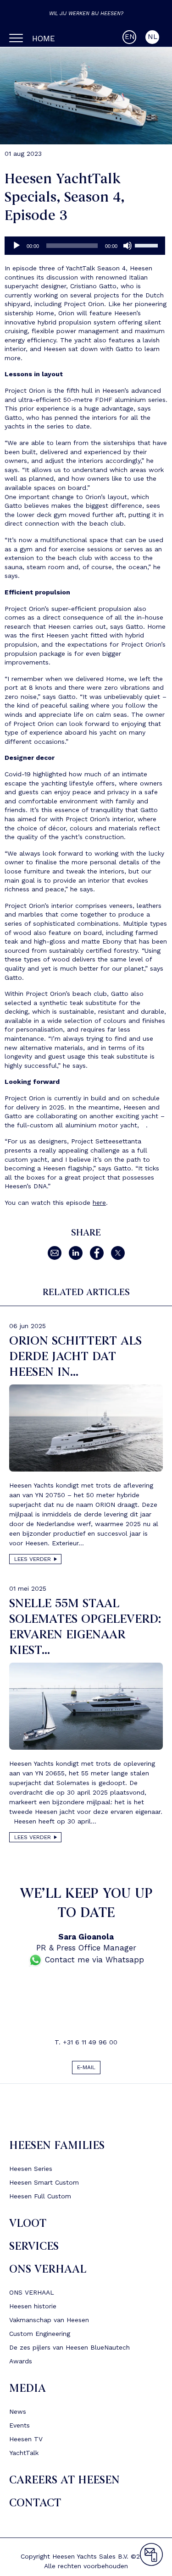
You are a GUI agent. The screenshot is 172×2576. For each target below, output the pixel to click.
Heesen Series (31, 2172)
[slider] (148, 245)
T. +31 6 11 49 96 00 (86, 2042)
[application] (85, 246)
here (99, 1203)
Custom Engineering (40, 2337)
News (18, 2415)
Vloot (28, 2227)
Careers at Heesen (64, 2484)
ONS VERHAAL (48, 2273)
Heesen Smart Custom (44, 2186)
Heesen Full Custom (40, 2200)
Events (19, 2429)
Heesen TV (26, 2443)
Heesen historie (33, 2310)
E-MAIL (86, 2069)
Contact (35, 2507)
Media (28, 2392)
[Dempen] (128, 246)
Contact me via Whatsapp (93, 1960)
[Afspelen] (17, 246)
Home (44, 38)
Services (34, 2250)
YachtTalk (24, 2456)
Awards (21, 2365)
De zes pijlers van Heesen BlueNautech (69, 2351)
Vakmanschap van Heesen (49, 2323)
